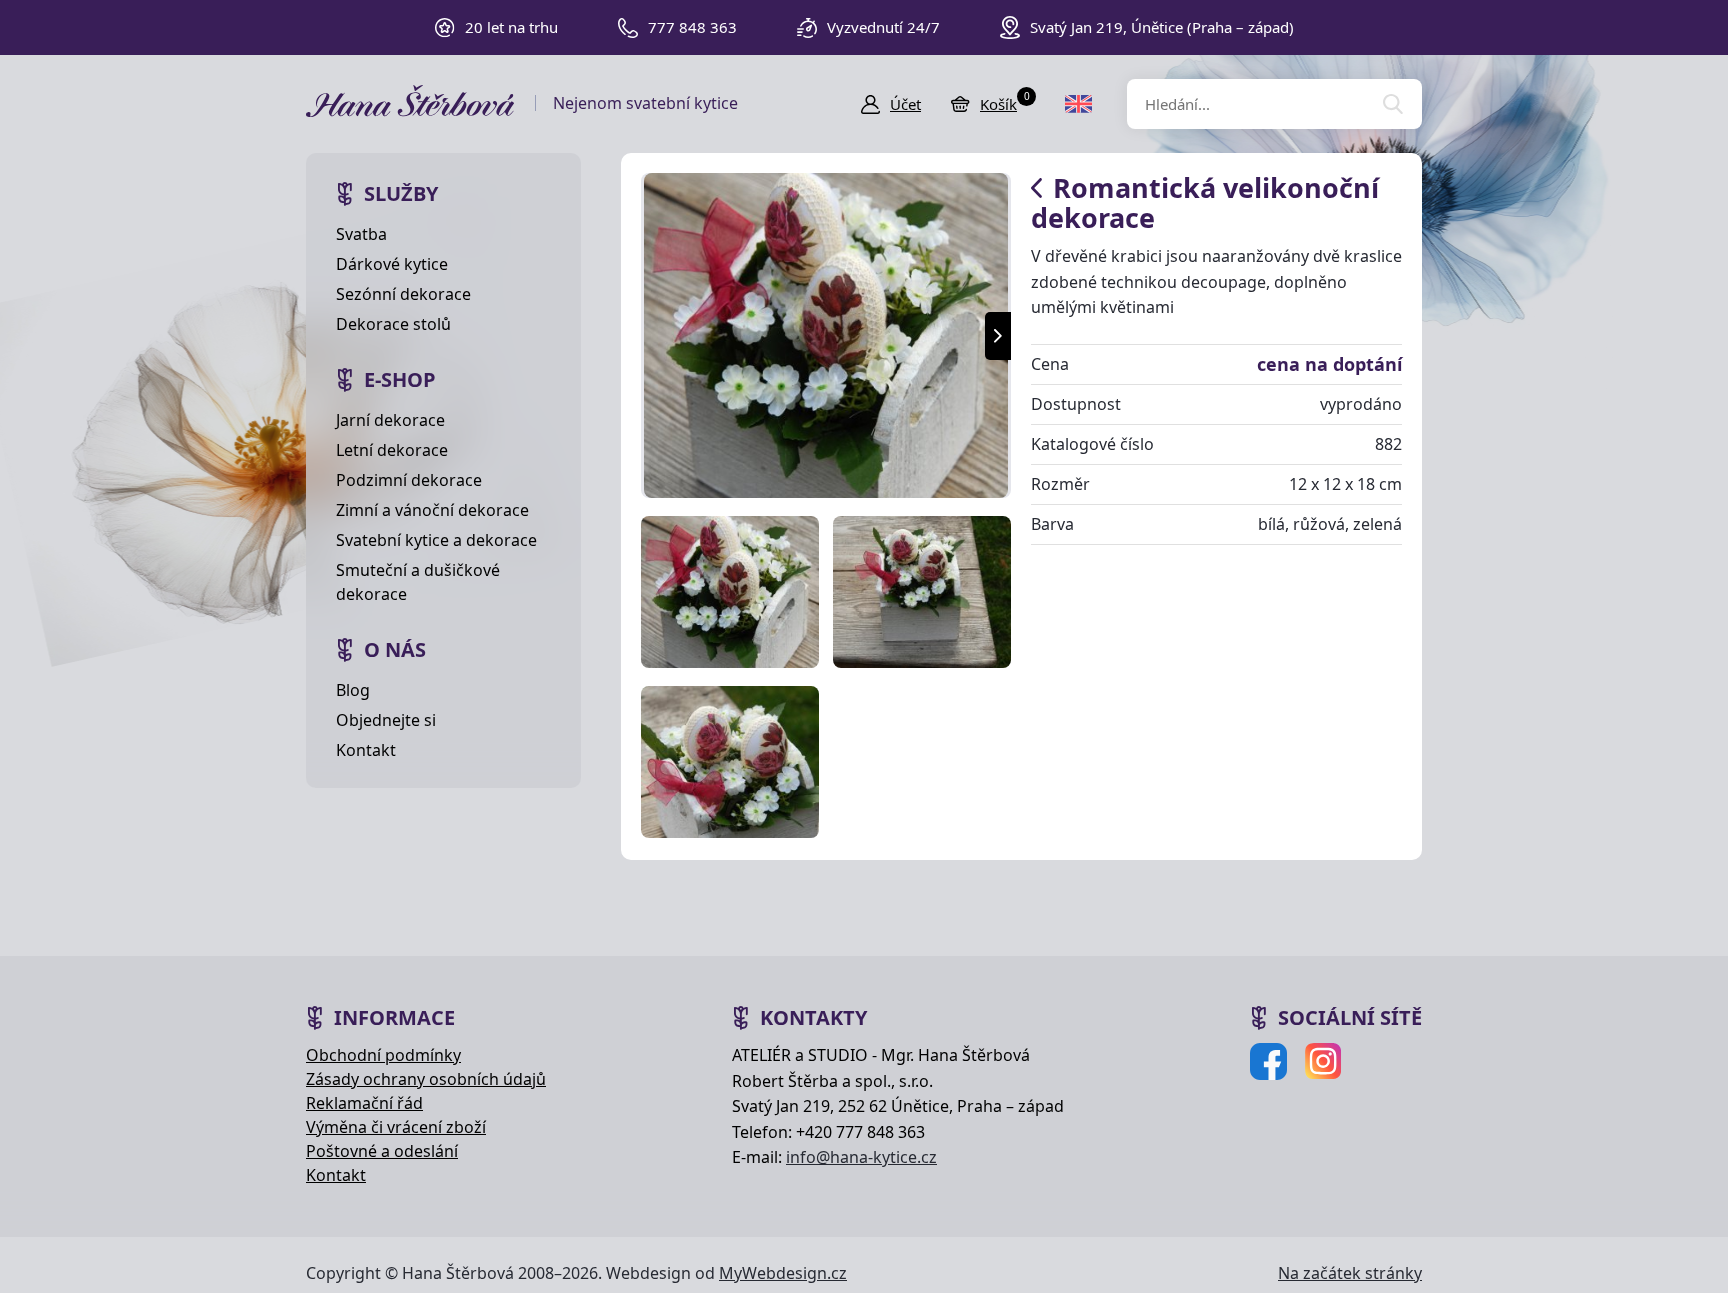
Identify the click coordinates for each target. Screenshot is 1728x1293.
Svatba (361, 234)
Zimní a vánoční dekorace (432, 510)
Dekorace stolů (393, 324)
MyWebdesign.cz (783, 1273)
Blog (353, 690)
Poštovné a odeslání (382, 1151)
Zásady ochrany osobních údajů (426, 1079)
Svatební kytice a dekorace (436, 540)
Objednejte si (386, 720)
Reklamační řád (364, 1103)
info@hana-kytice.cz (861, 1157)
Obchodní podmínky (383, 1055)
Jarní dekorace (390, 420)
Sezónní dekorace (403, 294)
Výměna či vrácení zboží (396, 1127)
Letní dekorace (392, 450)
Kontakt (366, 750)
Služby (401, 193)
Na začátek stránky (1350, 1273)
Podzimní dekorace (409, 480)
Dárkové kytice (392, 264)
